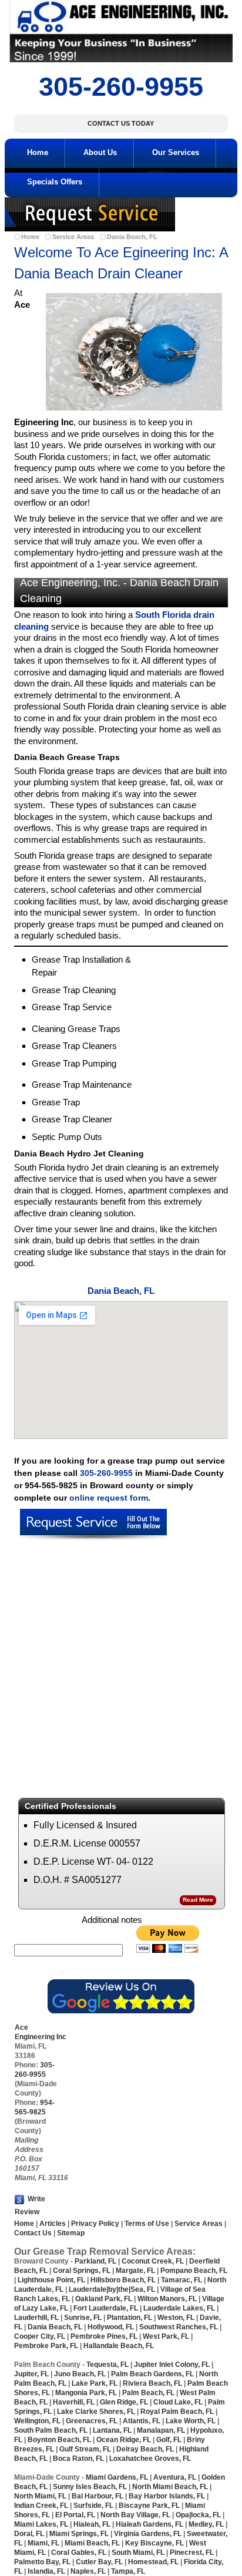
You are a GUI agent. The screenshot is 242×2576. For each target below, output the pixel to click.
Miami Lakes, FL (41, 2524)
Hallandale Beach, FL (119, 2346)
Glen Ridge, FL (124, 2402)
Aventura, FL (175, 2477)
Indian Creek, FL (41, 2506)
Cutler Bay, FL (99, 2562)
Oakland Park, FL (104, 2299)
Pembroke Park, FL (46, 2346)
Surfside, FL (93, 2506)
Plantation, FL (130, 2318)
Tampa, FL (128, 2571)
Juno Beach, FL (80, 2374)
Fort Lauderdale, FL (106, 2308)
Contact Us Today (121, 123)
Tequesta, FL (107, 2365)
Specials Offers (55, 182)
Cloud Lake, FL (178, 2402)
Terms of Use (147, 2224)
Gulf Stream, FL (84, 2449)
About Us (100, 152)
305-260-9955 (121, 87)
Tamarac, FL (181, 2280)
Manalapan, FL (161, 2430)
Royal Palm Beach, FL (177, 2412)
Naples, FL (87, 2571)
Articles (52, 2224)
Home (38, 152)
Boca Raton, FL (78, 2459)
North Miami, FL (40, 2496)
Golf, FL (169, 2440)
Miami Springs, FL (79, 2534)
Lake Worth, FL (191, 2421)
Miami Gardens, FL (117, 2477)
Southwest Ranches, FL (179, 2327)
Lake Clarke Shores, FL (96, 2412)
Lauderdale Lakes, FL (179, 2308)
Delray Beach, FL (145, 2449)
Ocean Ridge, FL (123, 2440)
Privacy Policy (95, 2224)
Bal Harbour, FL (98, 2496)
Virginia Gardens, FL (148, 2534)
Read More (198, 1900)
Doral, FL (29, 2534)
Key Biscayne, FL (154, 2543)
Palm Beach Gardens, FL (152, 2374)
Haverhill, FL (74, 2402)
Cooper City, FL (40, 2336)
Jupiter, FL (31, 2374)
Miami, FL (43, 2543)
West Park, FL (166, 2336)
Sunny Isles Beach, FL (90, 2487)
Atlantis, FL (142, 2421)
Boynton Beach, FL (59, 2440)
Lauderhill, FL (36, 2318)
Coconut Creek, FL (153, 2261)
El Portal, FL (75, 2515)
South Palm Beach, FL (51, 2430)
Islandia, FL (47, 2571)
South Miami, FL (138, 2553)
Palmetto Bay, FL (42, 2562)
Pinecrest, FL (192, 2553)
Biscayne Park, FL (149, 2506)
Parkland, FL (95, 2261)
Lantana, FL (112, 2430)
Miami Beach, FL (92, 2543)
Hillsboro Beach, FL (123, 2280)
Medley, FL (206, 2524)
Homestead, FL (153, 2562)
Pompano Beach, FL (194, 2271)
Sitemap (71, 2233)
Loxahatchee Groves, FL (150, 2459)
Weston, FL (176, 2318)
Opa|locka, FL (198, 2515)
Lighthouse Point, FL (51, 2280)
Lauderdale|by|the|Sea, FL (112, 2289)
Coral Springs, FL (82, 2271)
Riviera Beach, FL (152, 2383)
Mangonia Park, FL (86, 2393)
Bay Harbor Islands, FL (167, 2496)
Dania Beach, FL (132, 237)
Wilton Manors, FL (167, 2299)
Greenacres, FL (91, 2421)
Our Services (176, 152)
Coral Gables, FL (79, 2553)
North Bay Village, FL (135, 2515)
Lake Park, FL (95, 2383)
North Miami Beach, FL (170, 2487)
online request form (109, 1498)
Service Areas (73, 237)
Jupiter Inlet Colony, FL (172, 2365)
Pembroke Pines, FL (104, 2336)
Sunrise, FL (84, 2318)
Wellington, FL (37, 2421)
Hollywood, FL (111, 2327)
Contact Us (33, 2233)
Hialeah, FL (92, 2524)
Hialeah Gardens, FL (149, 2524)
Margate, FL (135, 2271)
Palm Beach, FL (147, 2393)
